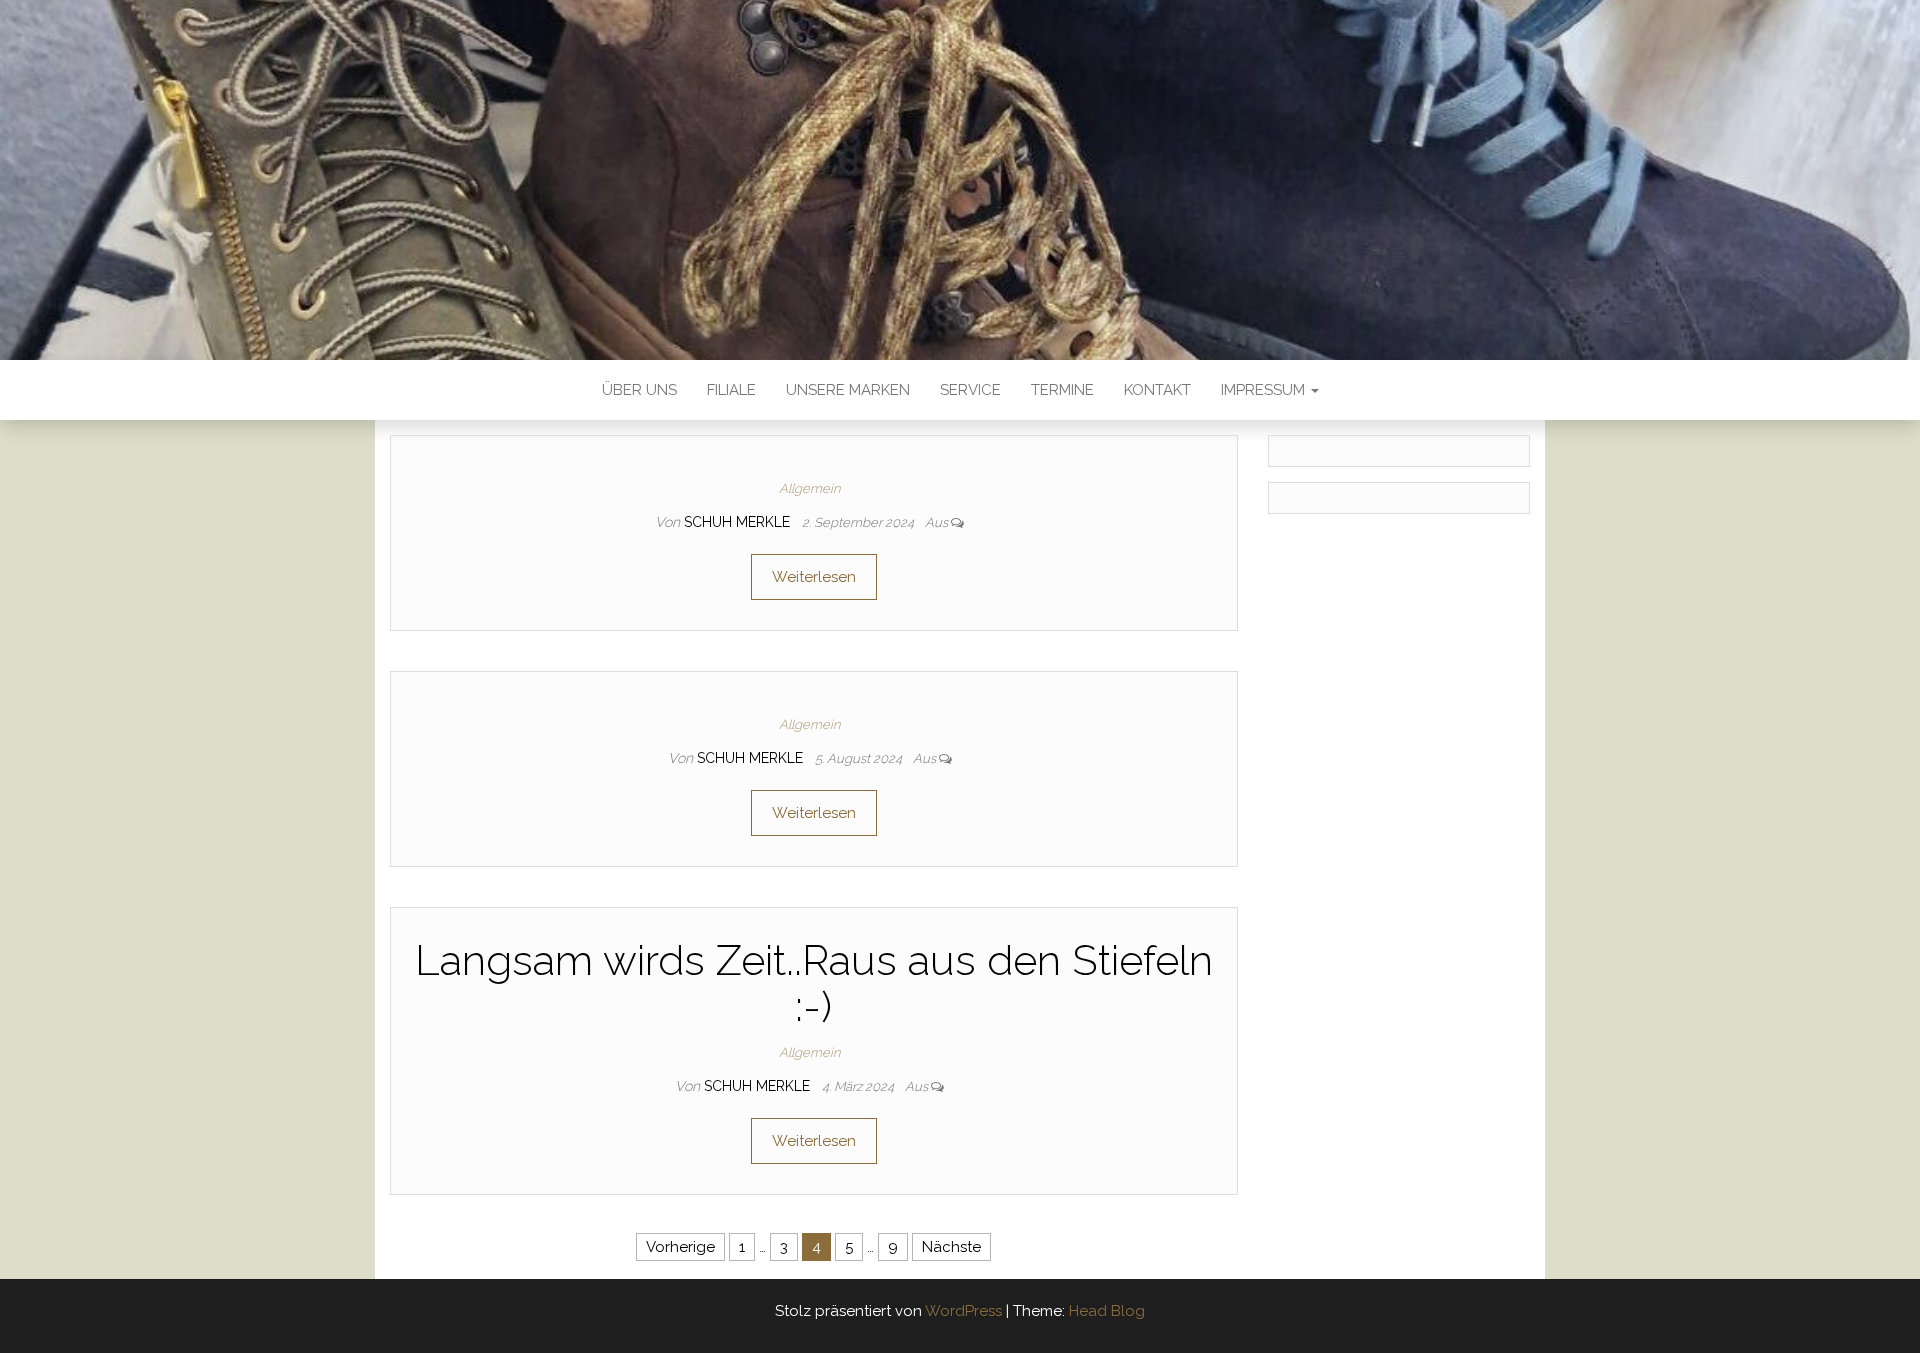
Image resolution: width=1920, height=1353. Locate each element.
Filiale (731, 390)
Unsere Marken (848, 390)
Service (970, 390)
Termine (1062, 390)
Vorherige (680, 1247)
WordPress (963, 1311)
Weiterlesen (814, 577)
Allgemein (809, 488)
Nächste (951, 1247)
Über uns (639, 390)
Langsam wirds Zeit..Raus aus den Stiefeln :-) (814, 983)
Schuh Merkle (739, 522)
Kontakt (1157, 390)
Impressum (1265, 390)
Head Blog (1107, 1311)
